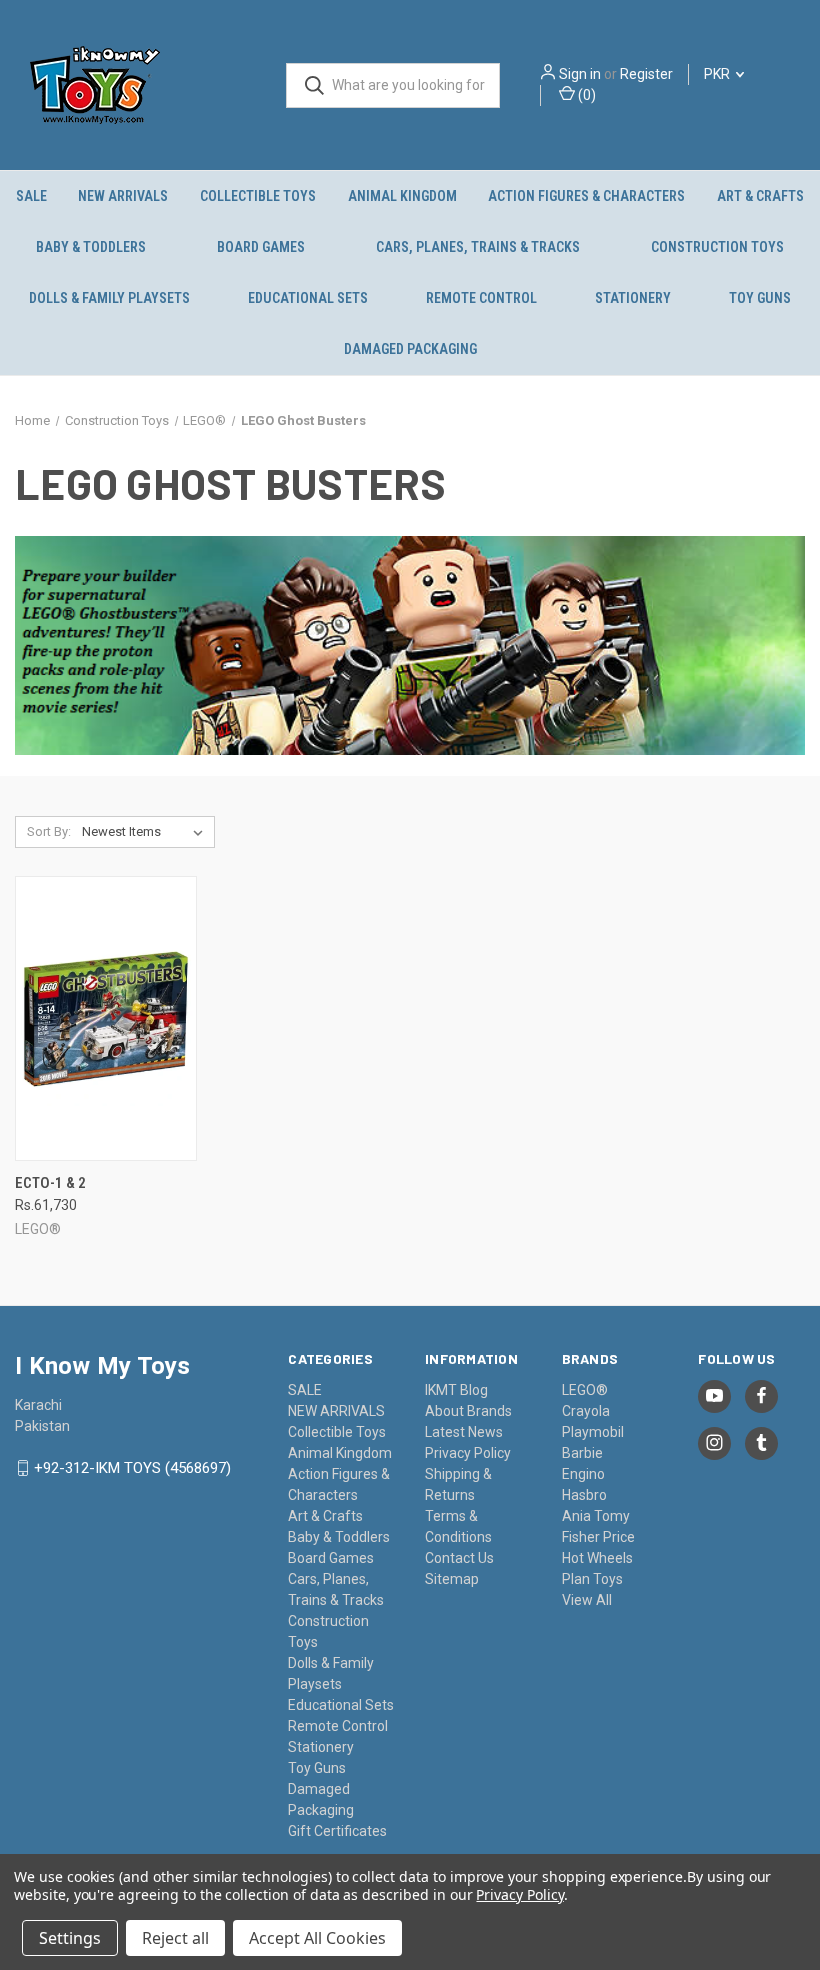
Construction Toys (717, 247)
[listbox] (146, 832)
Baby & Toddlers (91, 247)
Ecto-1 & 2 (50, 1183)
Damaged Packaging (410, 349)
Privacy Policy (468, 1453)
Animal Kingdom (402, 196)
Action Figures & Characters (586, 196)
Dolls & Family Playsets (109, 298)
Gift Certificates (337, 1831)
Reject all (175, 1938)
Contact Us (459, 1558)
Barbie (582, 1453)
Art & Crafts (760, 196)
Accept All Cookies (317, 1938)
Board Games (261, 247)
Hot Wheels (597, 1558)
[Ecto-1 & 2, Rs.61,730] (106, 1018)
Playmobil (593, 1432)
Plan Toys (592, 1579)
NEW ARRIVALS (123, 196)
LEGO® (585, 1390)
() (585, 95)
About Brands (468, 1411)
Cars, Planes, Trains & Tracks (478, 247)
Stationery (633, 298)
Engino (583, 1474)
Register (646, 74)
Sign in (580, 74)
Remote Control (481, 298)
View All (587, 1600)
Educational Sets (308, 298)
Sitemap (452, 1579)
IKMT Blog (456, 1390)
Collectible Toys (258, 196)
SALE (31, 196)
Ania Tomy (596, 1516)
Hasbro (584, 1495)
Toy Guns (760, 298)
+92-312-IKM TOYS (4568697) (132, 1468)
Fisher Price (598, 1537)
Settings (70, 1938)
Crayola (586, 1411)
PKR (718, 74)
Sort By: (49, 831)
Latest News (464, 1432)
